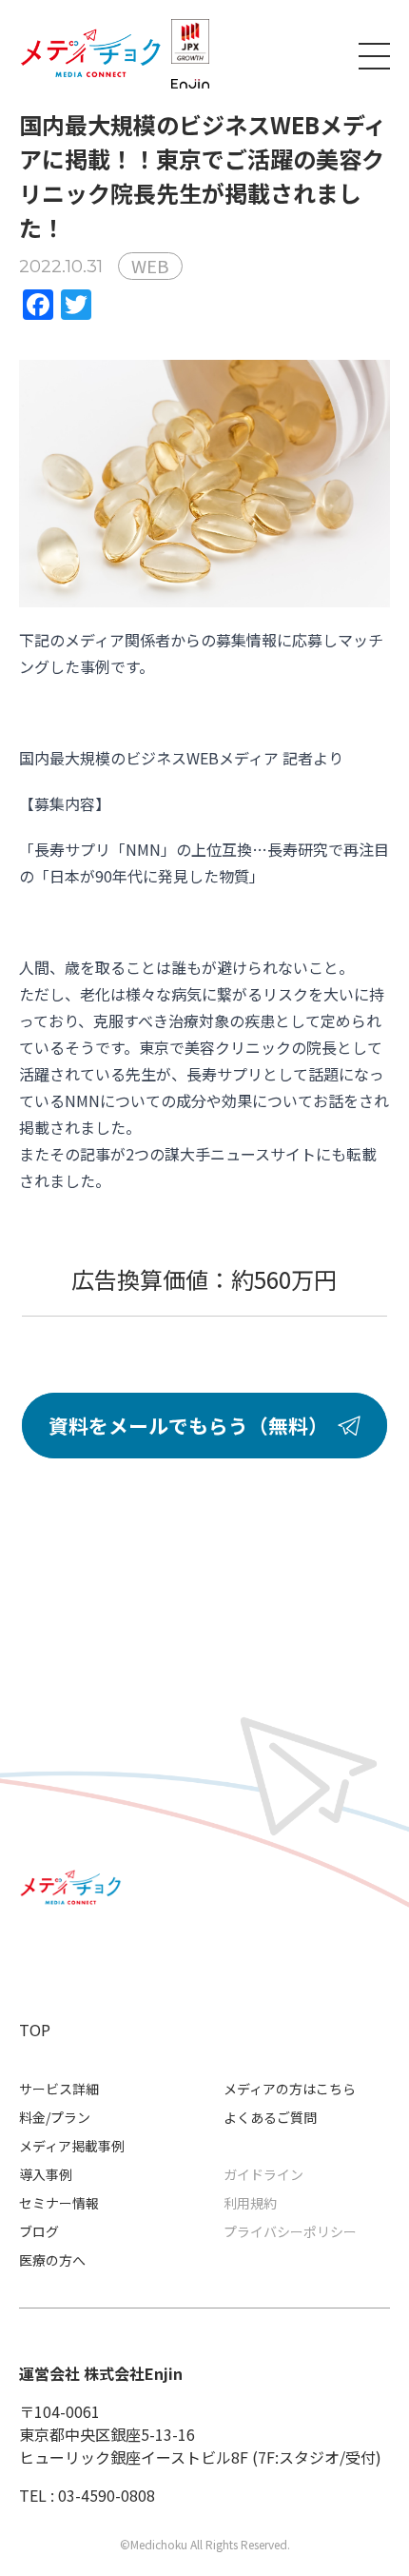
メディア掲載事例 (72, 2146)
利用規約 (250, 2203)
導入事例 (46, 2174)
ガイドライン (263, 2174)
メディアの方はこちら (290, 2089)
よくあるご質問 (270, 2117)
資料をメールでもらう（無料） (188, 1425)
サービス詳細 (59, 2089)
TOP (35, 2030)
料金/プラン (55, 2117)
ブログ (39, 2231)
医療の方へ (52, 2260)
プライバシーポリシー (290, 2231)
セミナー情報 (59, 2203)
